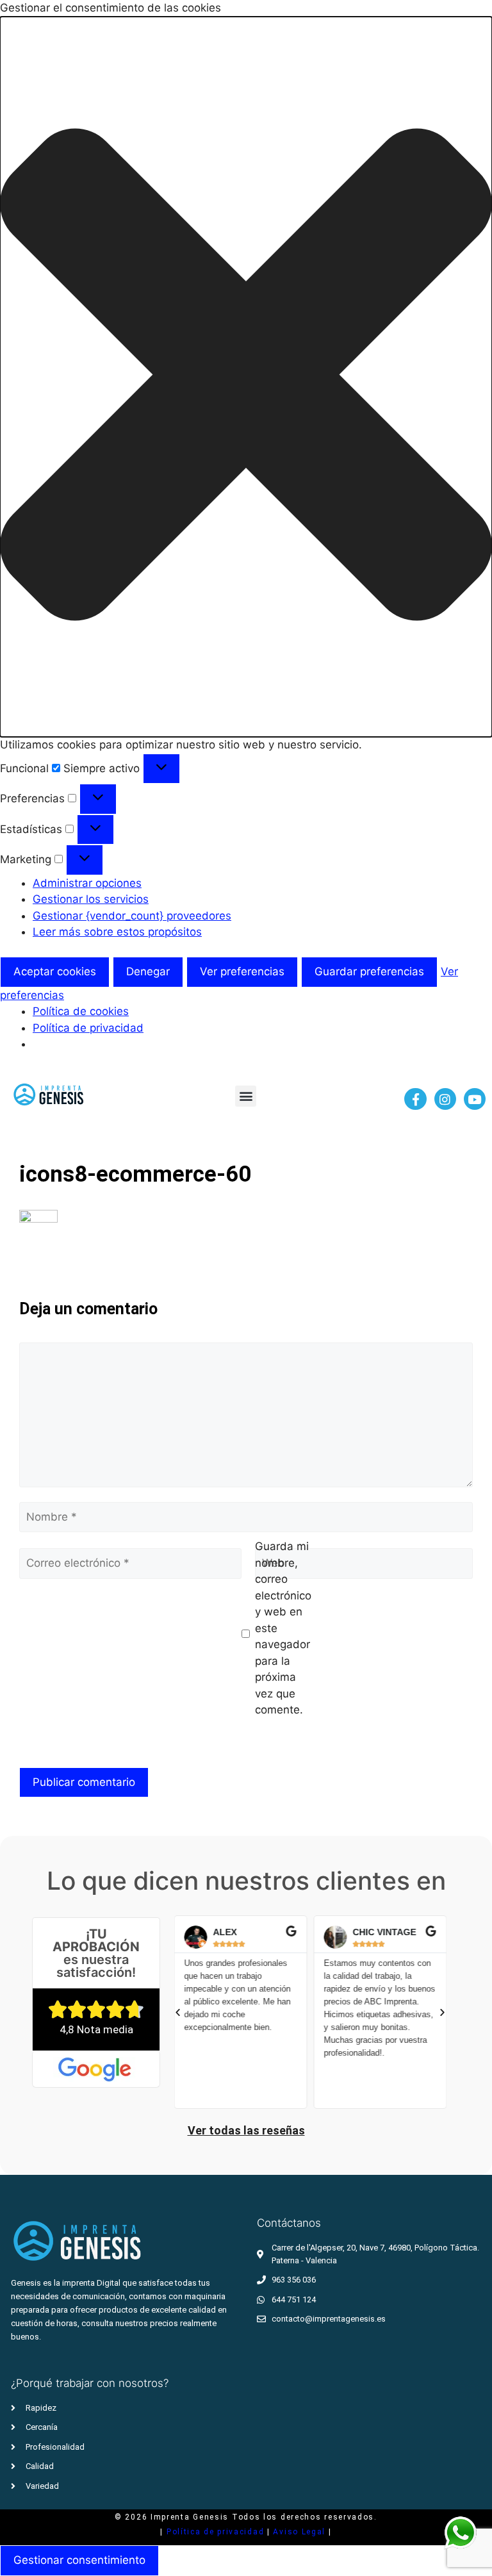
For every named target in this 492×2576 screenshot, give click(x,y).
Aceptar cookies (55, 971)
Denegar (148, 971)
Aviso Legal (300, 2532)
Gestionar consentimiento (79, 2560)
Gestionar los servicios (91, 899)
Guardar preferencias (369, 971)
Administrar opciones (87, 883)
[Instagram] (445, 1099)
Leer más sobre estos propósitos (117, 932)
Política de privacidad (88, 1028)
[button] (246, 377)
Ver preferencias (242, 971)
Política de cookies (81, 1011)
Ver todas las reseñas (246, 2130)
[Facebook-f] (415, 1099)
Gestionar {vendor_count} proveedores (132, 916)
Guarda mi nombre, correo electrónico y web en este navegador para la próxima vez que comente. (283, 1628)
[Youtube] (475, 1099)
